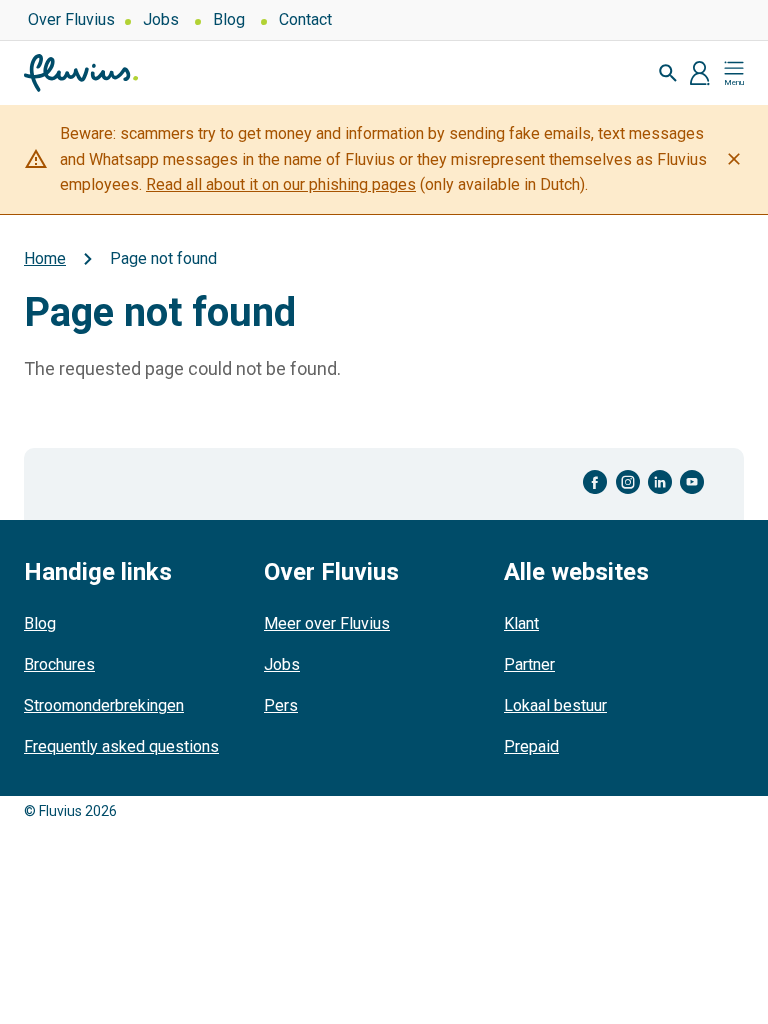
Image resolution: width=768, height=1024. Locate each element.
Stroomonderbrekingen (104, 705)
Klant (521, 623)
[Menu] (734, 73)
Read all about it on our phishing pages (281, 184)
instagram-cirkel (628, 482)
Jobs (161, 19)
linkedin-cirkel (660, 482)
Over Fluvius (71, 19)
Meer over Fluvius (327, 623)
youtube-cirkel (692, 482)
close (734, 159)
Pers (281, 705)
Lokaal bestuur (555, 705)
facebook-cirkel (595, 482)
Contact (305, 19)
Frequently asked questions (121, 746)
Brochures (59, 664)
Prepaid (531, 746)
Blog (229, 19)
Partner (529, 664)
